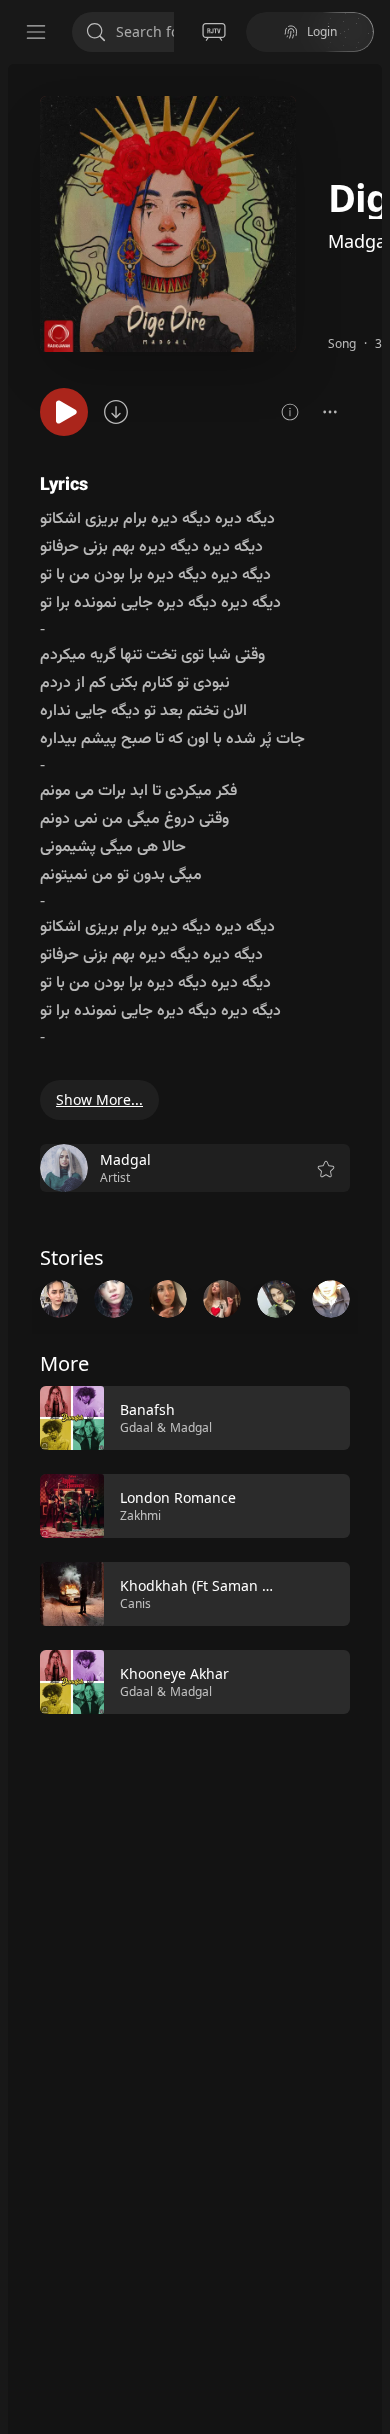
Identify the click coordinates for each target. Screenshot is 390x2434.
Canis (135, 1603)
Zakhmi (140, 1515)
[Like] (322, 1419)
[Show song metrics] (290, 412)
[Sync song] (116, 412)
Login (322, 31)
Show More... (99, 1099)
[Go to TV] (214, 32)
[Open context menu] (330, 412)
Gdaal (136, 1427)
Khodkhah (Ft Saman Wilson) (215, 1585)
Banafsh (147, 1409)
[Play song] (64, 412)
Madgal (191, 1427)
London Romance (178, 1497)
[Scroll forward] (368, 1297)
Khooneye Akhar (174, 1673)
